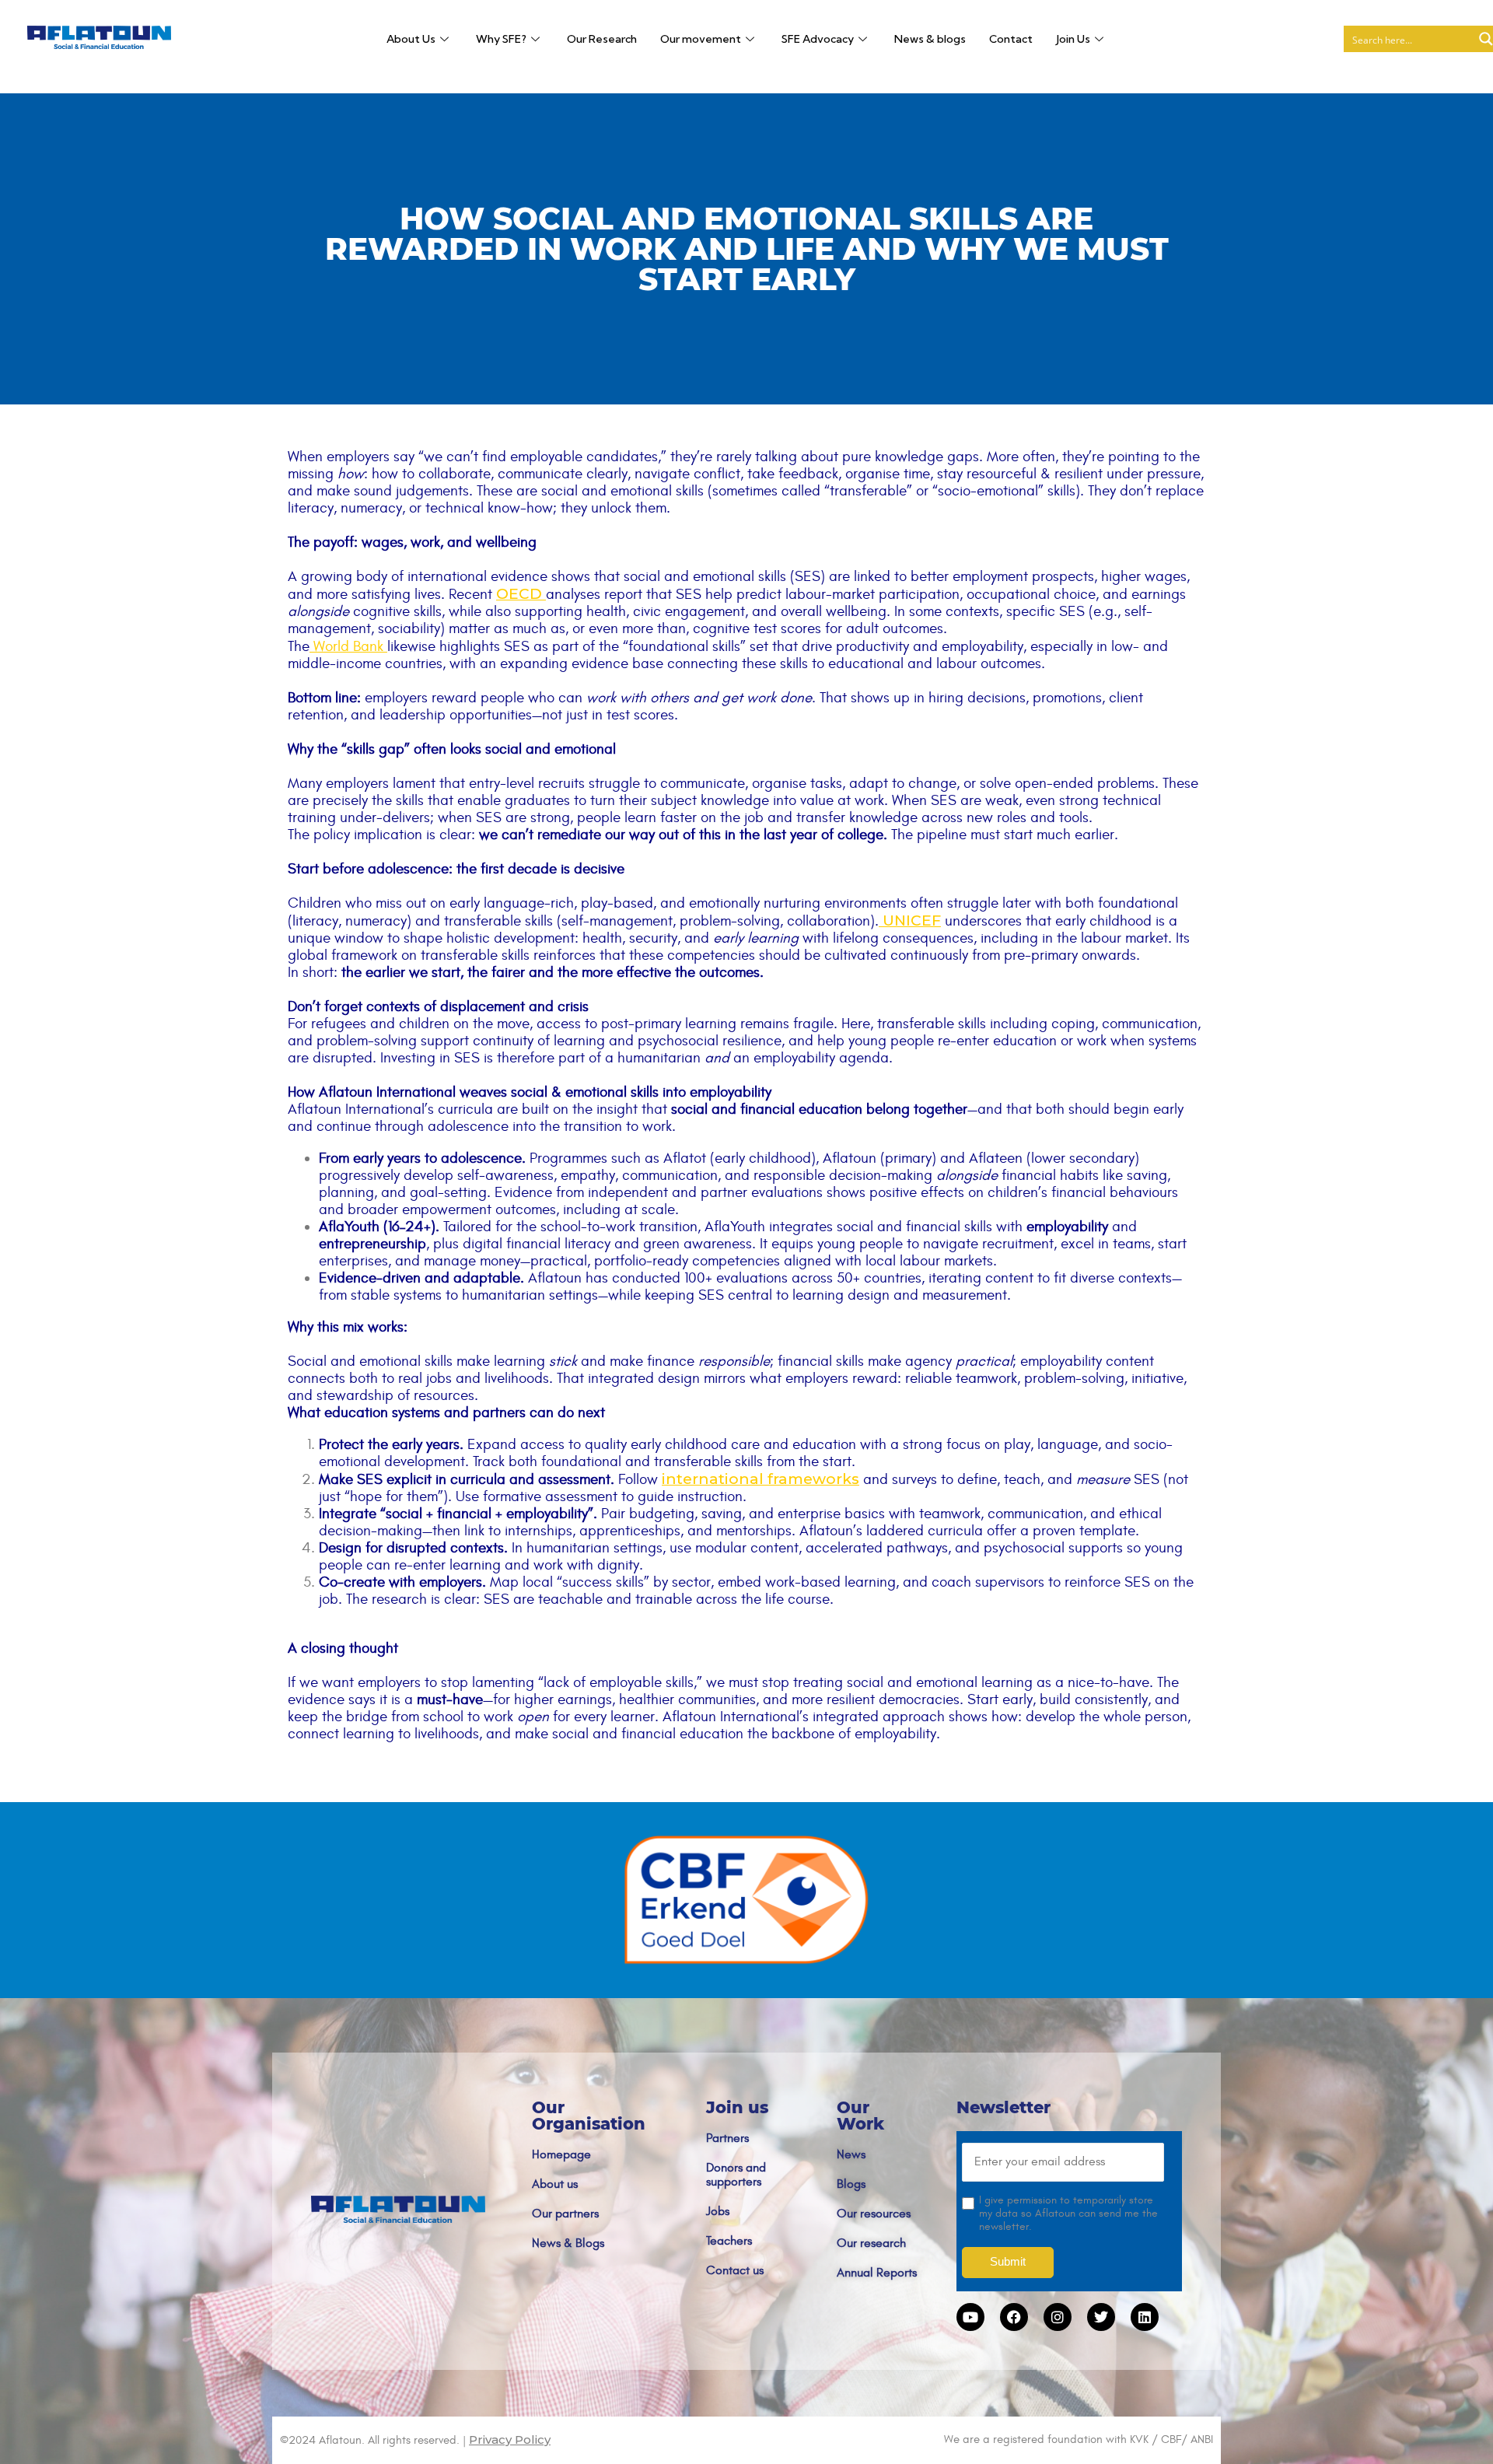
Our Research (602, 39)
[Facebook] (1014, 2317)
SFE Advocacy (818, 39)
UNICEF (912, 920)
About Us (411, 39)
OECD (519, 594)
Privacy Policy (510, 2439)
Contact (1011, 39)
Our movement (701, 39)
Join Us (1073, 39)
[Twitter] (1101, 2317)
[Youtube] (970, 2317)
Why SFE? (501, 39)
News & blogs (930, 39)
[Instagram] (1058, 2317)
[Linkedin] (1145, 2317)
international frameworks (760, 1479)
